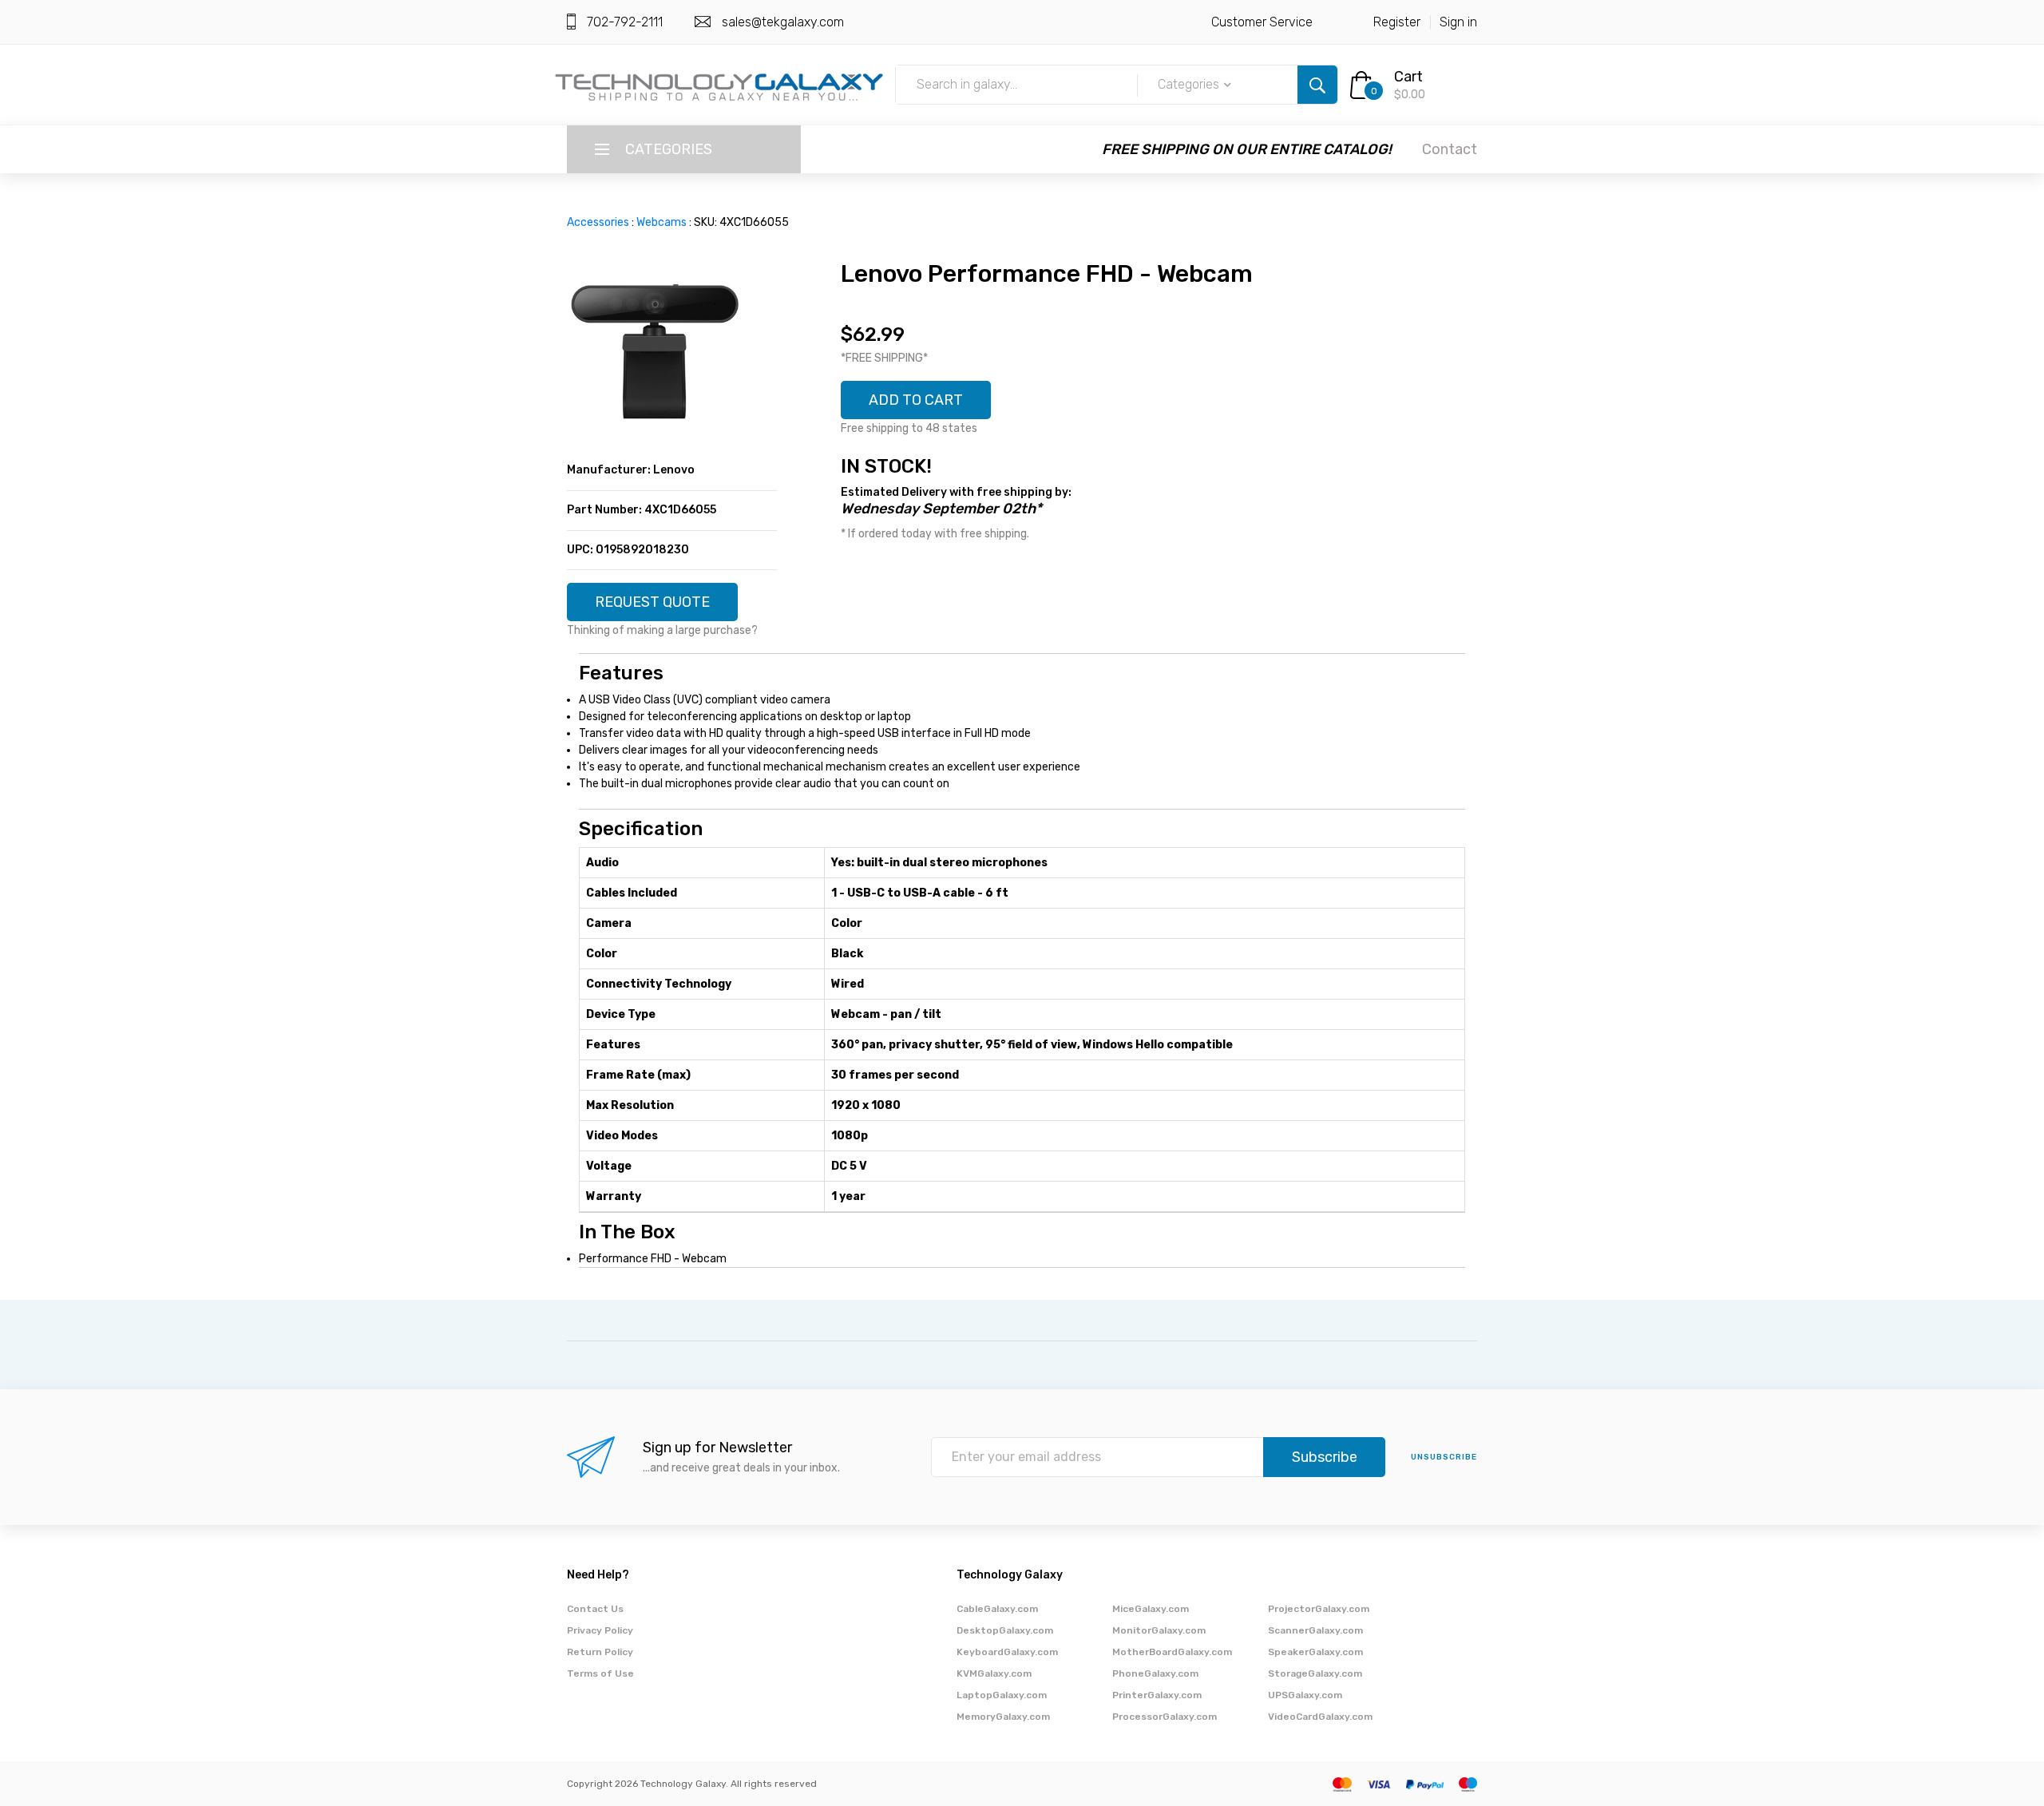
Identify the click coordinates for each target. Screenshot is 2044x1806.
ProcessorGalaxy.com (1165, 1717)
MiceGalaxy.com (1151, 1609)
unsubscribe (1444, 1457)
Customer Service (1262, 22)
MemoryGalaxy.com (1003, 1717)
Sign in (1458, 22)
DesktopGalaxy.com (1005, 1630)
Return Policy (600, 1652)
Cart (1408, 77)
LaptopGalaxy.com (1002, 1695)
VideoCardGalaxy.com (1320, 1717)
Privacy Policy (600, 1630)
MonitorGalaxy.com (1159, 1630)
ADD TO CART (916, 400)
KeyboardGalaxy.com (1007, 1652)
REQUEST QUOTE (652, 602)
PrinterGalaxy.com (1157, 1695)
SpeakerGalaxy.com (1315, 1652)
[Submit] (1317, 85)
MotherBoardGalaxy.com (1172, 1652)
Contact (1450, 149)
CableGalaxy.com (997, 1609)
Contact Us (595, 1609)
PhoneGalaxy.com (1155, 1673)
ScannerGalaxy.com (1315, 1630)
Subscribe (1325, 1457)
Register (1397, 22)
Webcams (662, 222)
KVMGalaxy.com (994, 1673)
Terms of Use (600, 1673)
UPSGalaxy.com (1305, 1695)
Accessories (598, 222)
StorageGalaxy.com (1315, 1673)
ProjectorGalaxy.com (1319, 1609)
